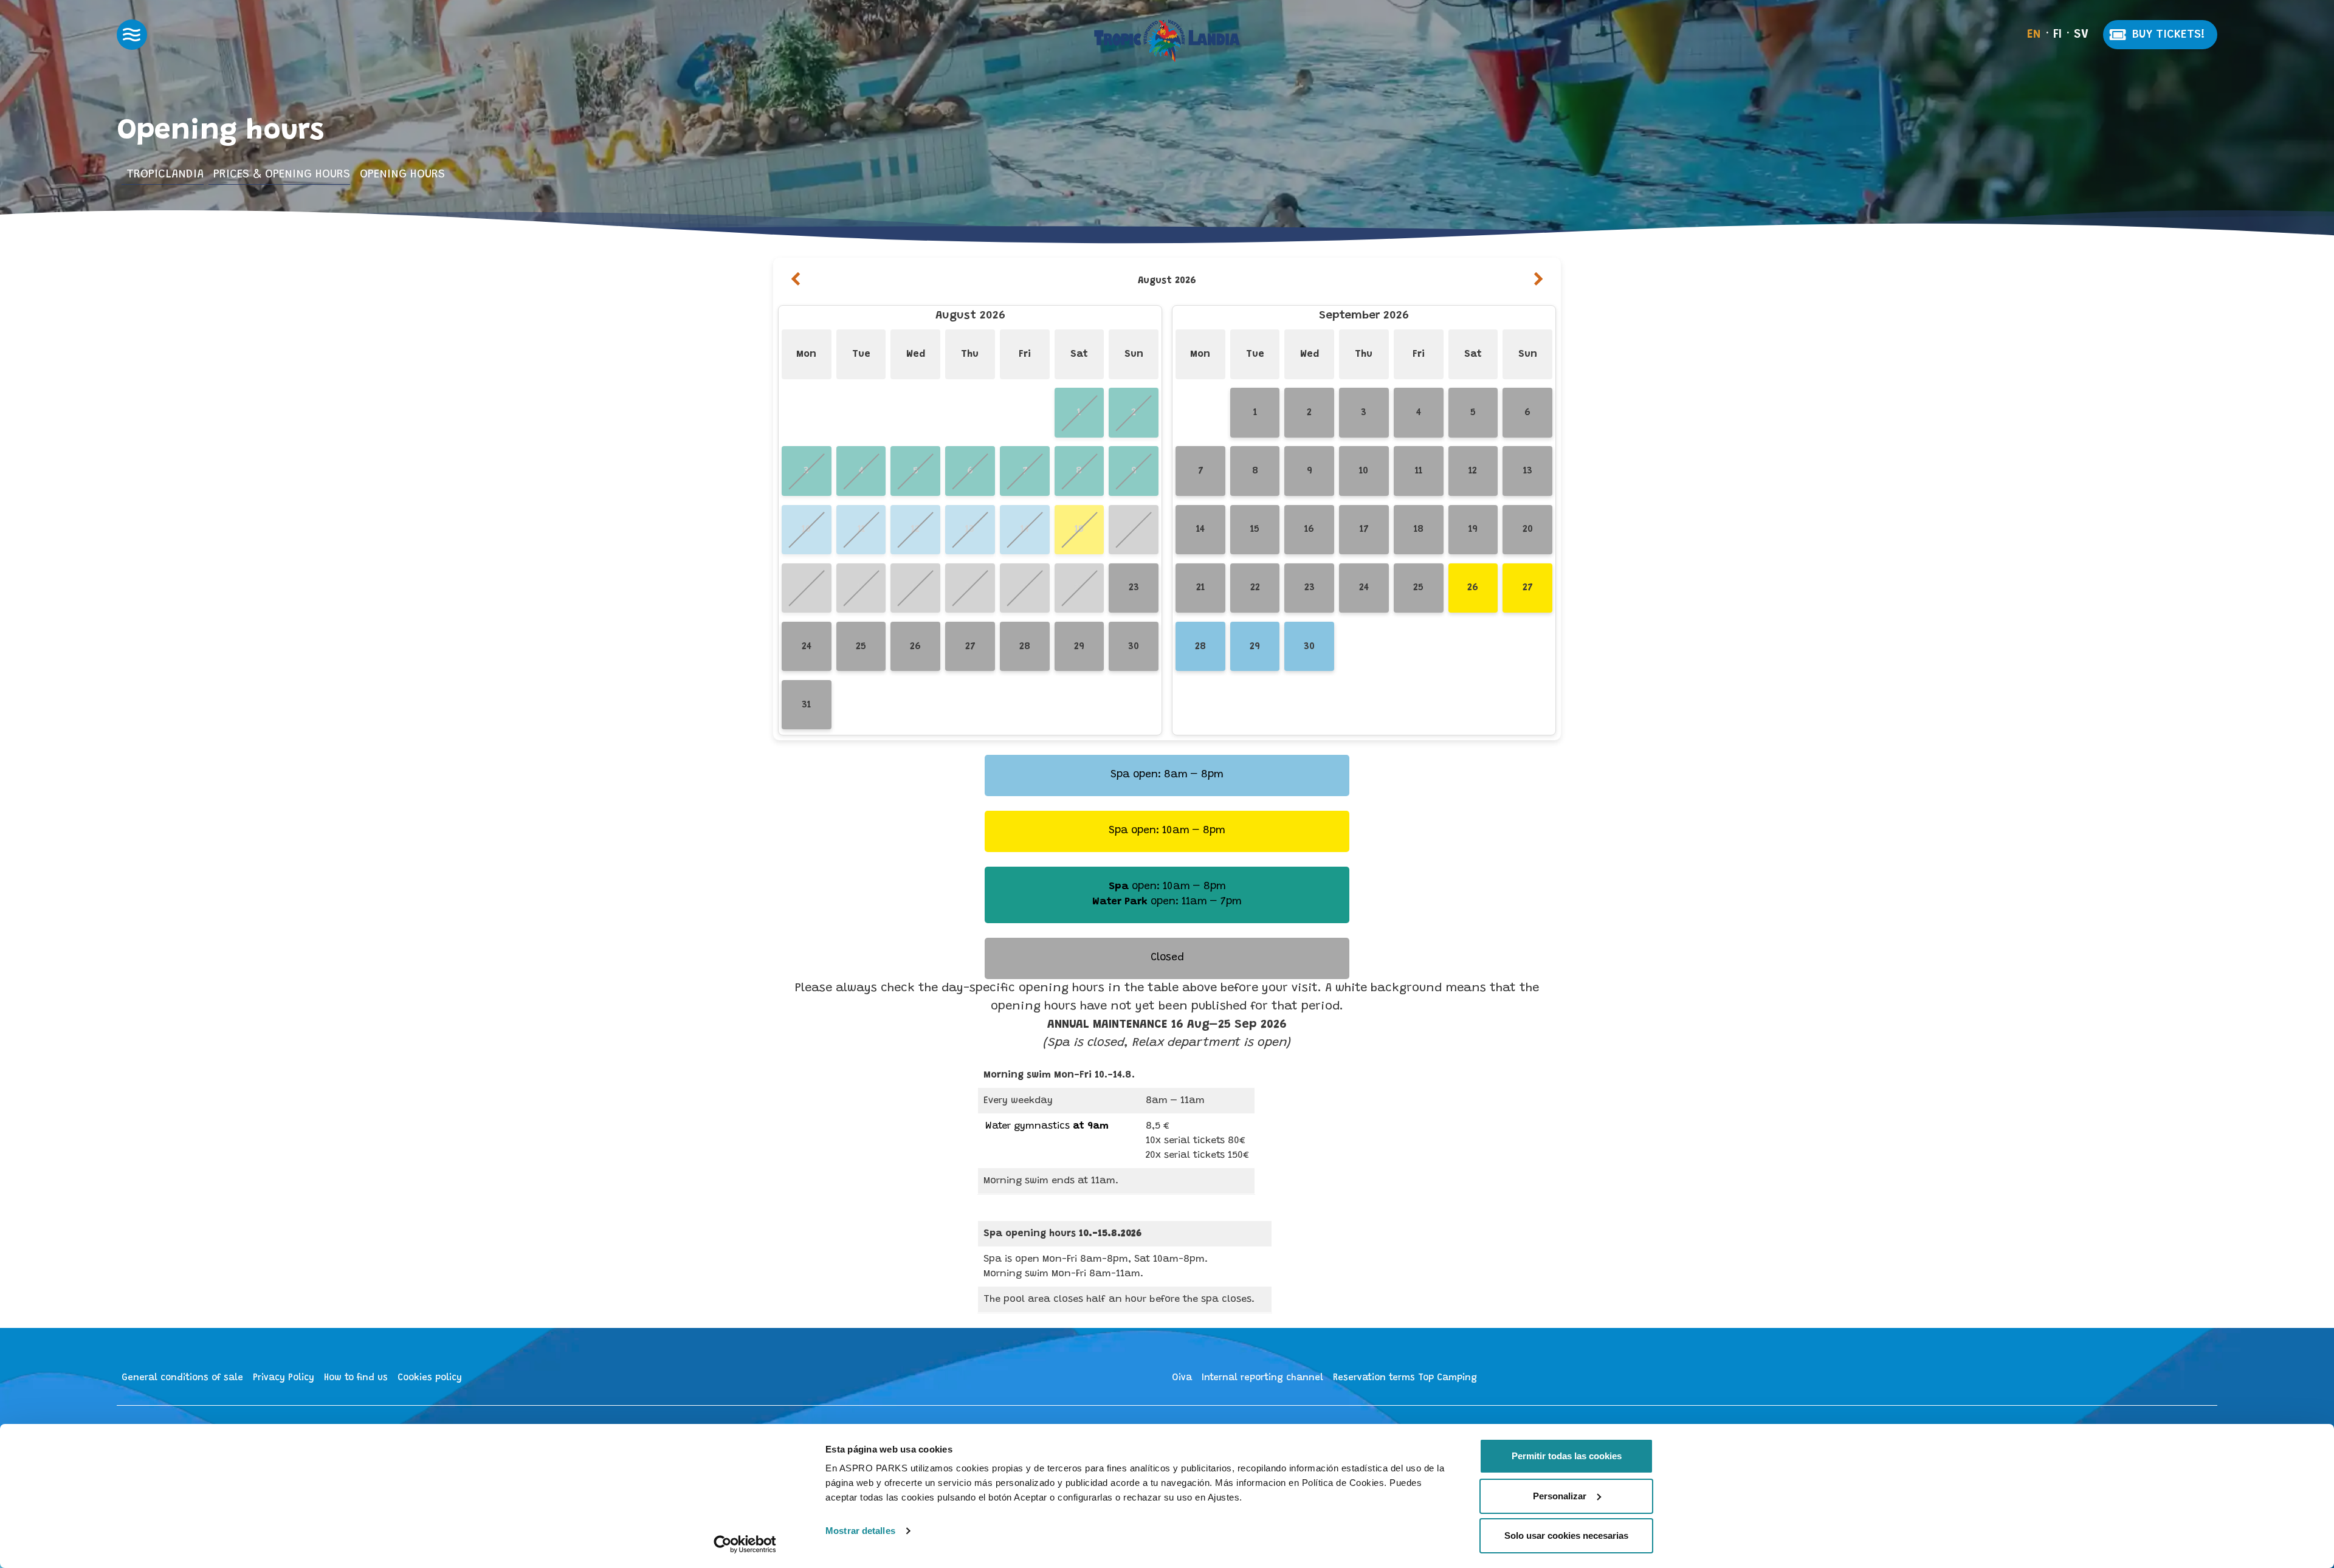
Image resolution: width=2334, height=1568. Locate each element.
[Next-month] (1539, 281)
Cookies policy (430, 1378)
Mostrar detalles (860, 1531)
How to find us (356, 1378)
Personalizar (1560, 1496)
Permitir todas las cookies (1567, 1456)
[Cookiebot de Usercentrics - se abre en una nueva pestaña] (745, 1544)
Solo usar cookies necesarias (1566, 1535)
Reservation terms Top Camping (1405, 1378)
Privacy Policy (284, 1378)
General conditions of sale (182, 1378)
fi (2057, 35)
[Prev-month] (795, 281)
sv (2081, 35)
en (2034, 35)
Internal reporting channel (1262, 1378)
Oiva (1182, 1378)
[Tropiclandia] (1167, 41)
